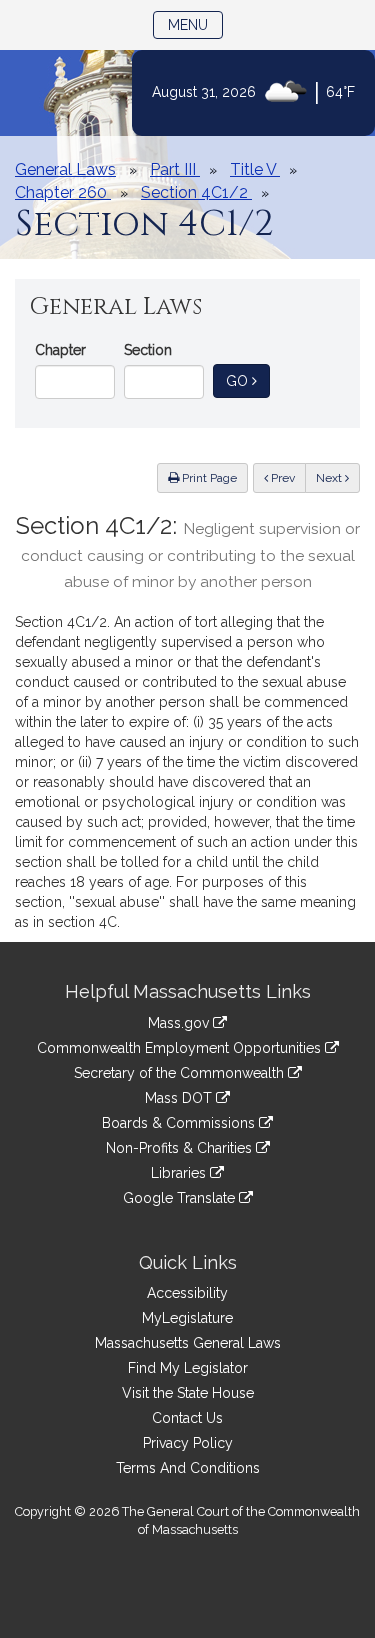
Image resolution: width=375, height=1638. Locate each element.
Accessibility (187, 1293)
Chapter (60, 350)
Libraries (180, 1173)
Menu (195, 24)
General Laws (65, 169)
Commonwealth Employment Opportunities (181, 1048)
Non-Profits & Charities (181, 1148)
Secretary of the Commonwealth (181, 1073)
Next (330, 478)
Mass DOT (180, 1098)
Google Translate (181, 1198)
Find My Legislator (188, 1368)
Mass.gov (180, 1023)
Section (148, 350)
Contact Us (187, 1418)
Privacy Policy (188, 1443)
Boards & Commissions (180, 1123)
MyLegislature (187, 1318)
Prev (287, 477)
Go (248, 380)
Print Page (208, 478)
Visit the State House (188, 1393)
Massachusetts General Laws (188, 1343)
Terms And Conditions (188, 1468)
